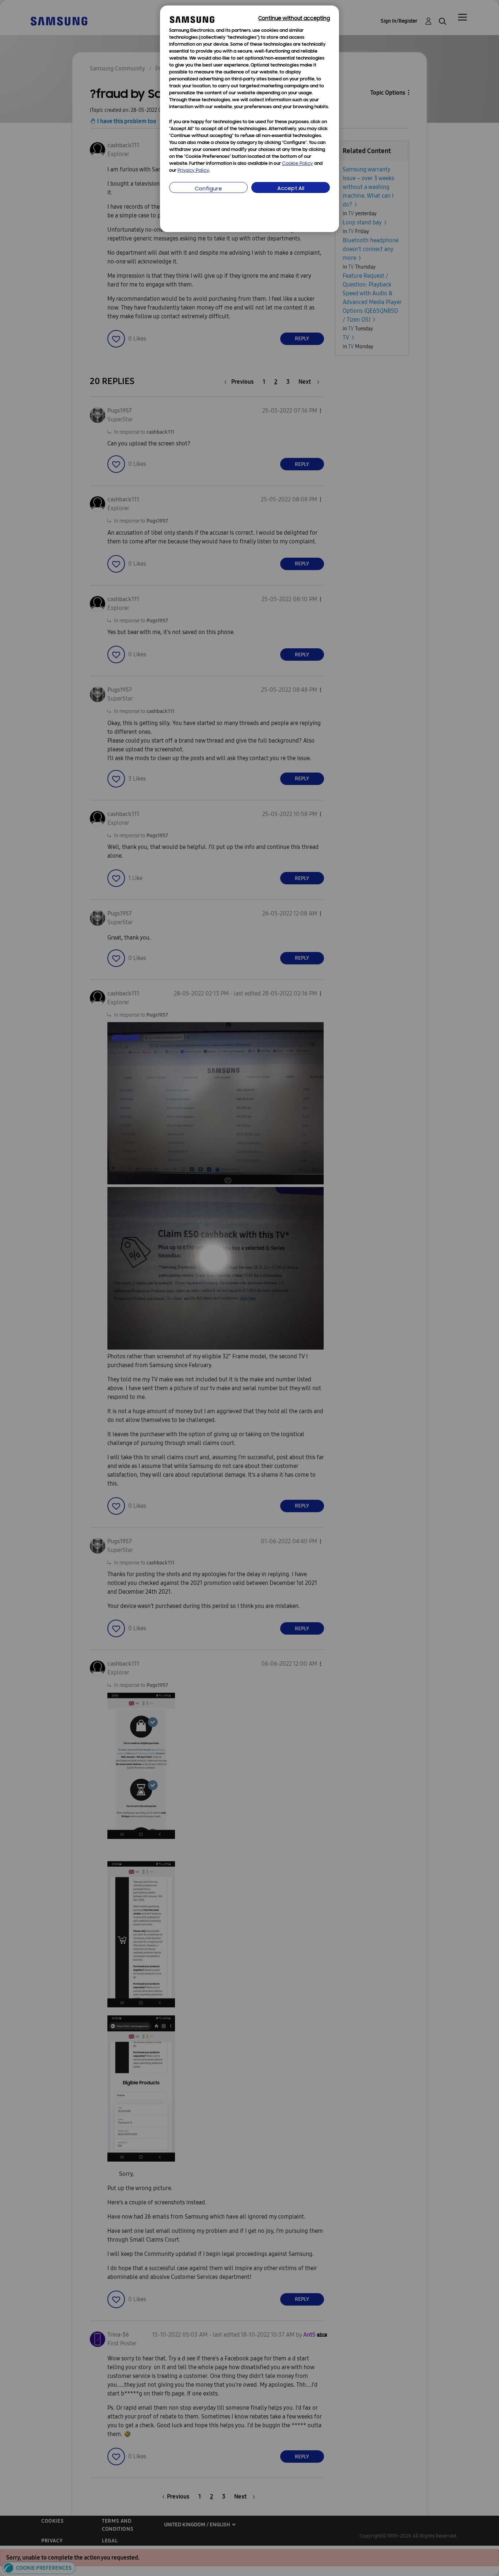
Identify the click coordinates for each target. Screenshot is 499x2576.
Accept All (291, 189)
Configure (208, 189)
